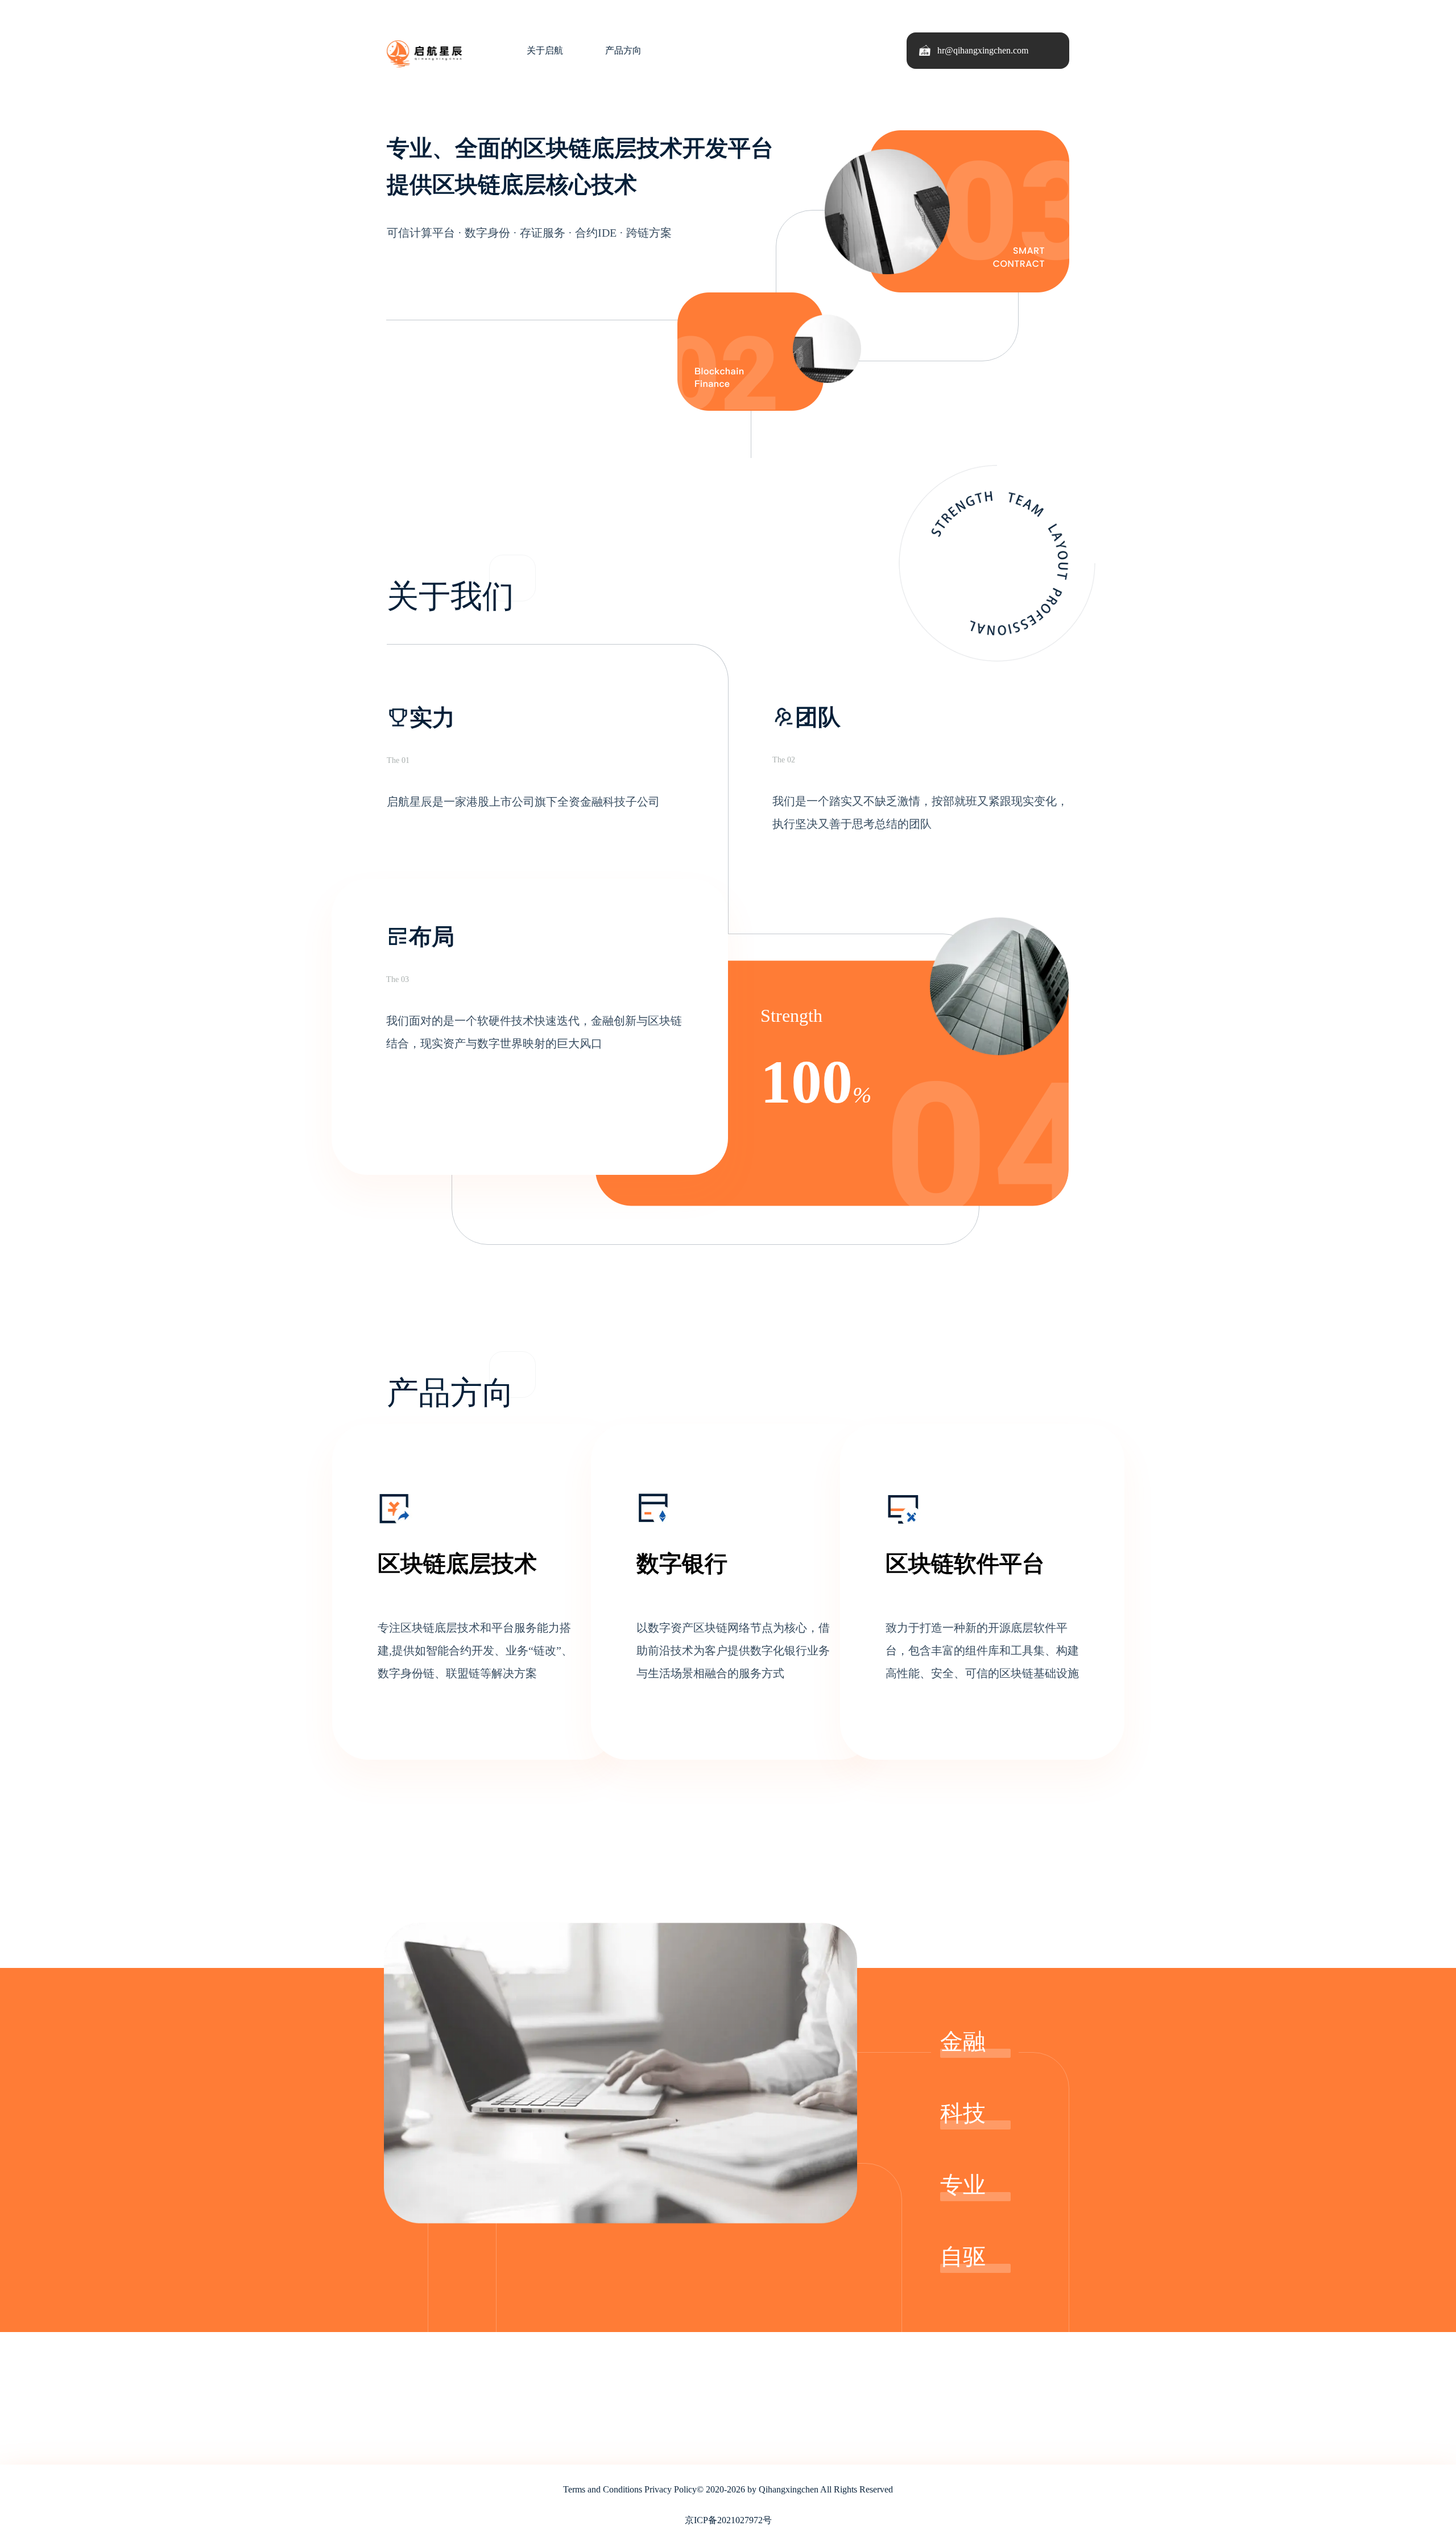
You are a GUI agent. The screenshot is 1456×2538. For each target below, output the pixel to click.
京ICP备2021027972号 (728, 2520)
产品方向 (623, 50)
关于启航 (545, 50)
